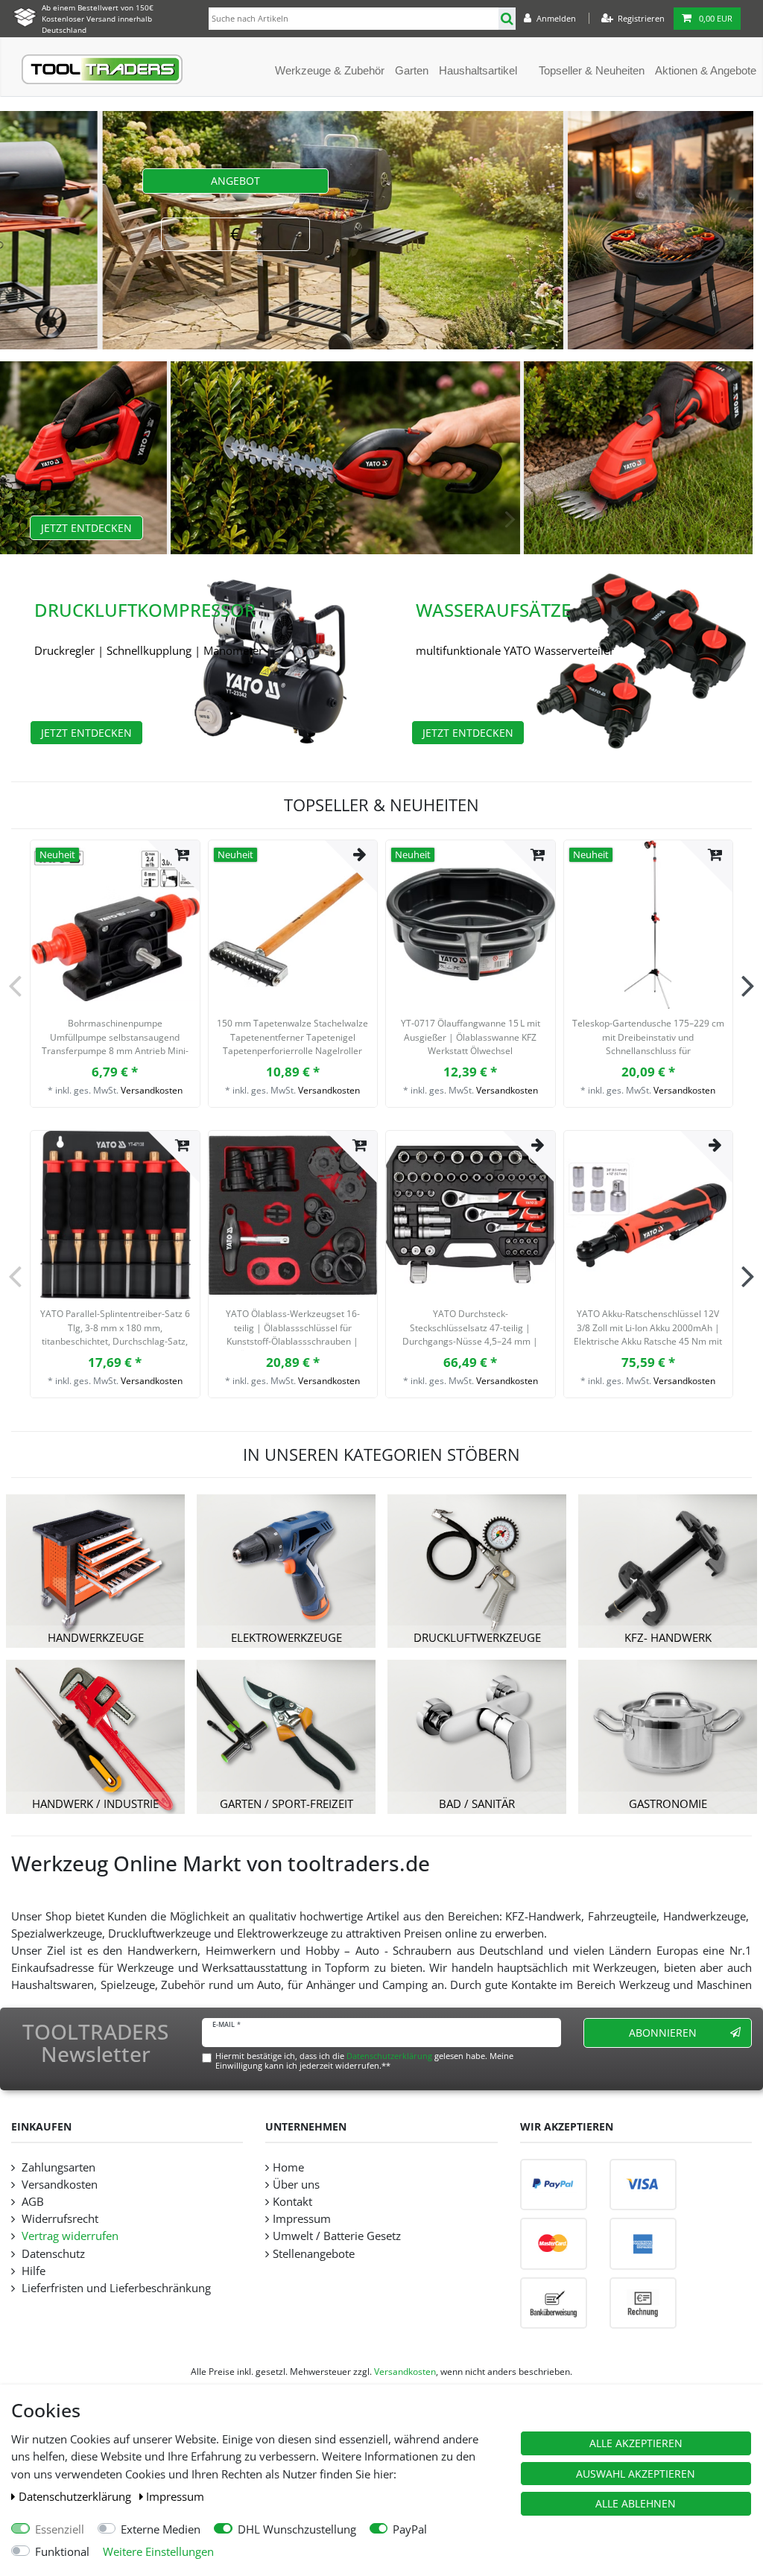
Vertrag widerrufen (69, 2236)
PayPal (410, 2529)
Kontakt (292, 2202)
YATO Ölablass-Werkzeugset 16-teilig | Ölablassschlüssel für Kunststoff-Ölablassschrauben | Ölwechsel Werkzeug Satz (293, 1329)
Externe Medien (161, 2529)
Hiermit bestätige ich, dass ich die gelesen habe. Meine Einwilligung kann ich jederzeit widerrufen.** (364, 2061)
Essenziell (60, 2529)
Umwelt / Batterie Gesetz (337, 2236)
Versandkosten (152, 1090)
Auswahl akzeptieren (636, 2474)
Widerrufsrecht (58, 2219)
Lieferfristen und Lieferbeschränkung (115, 2288)
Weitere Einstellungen (158, 2552)
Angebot (235, 181)
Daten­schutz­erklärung (76, 2497)
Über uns (296, 2185)
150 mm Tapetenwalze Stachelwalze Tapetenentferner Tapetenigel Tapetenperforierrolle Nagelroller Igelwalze (292, 1038)
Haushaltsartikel (478, 70)
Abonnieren (663, 2033)
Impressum (175, 2497)
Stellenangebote (314, 2254)
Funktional (62, 2552)
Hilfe (32, 2271)
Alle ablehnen (636, 2503)
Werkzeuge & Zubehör (330, 70)
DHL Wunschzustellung (297, 2529)
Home (288, 2167)
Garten (412, 70)
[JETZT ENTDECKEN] (381, 415)
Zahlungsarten (57, 2167)
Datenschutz (52, 2254)
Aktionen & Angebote (706, 70)
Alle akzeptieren (636, 2443)
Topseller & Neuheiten (592, 70)
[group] (115, 925)
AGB (31, 2202)
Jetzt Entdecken (86, 528)
